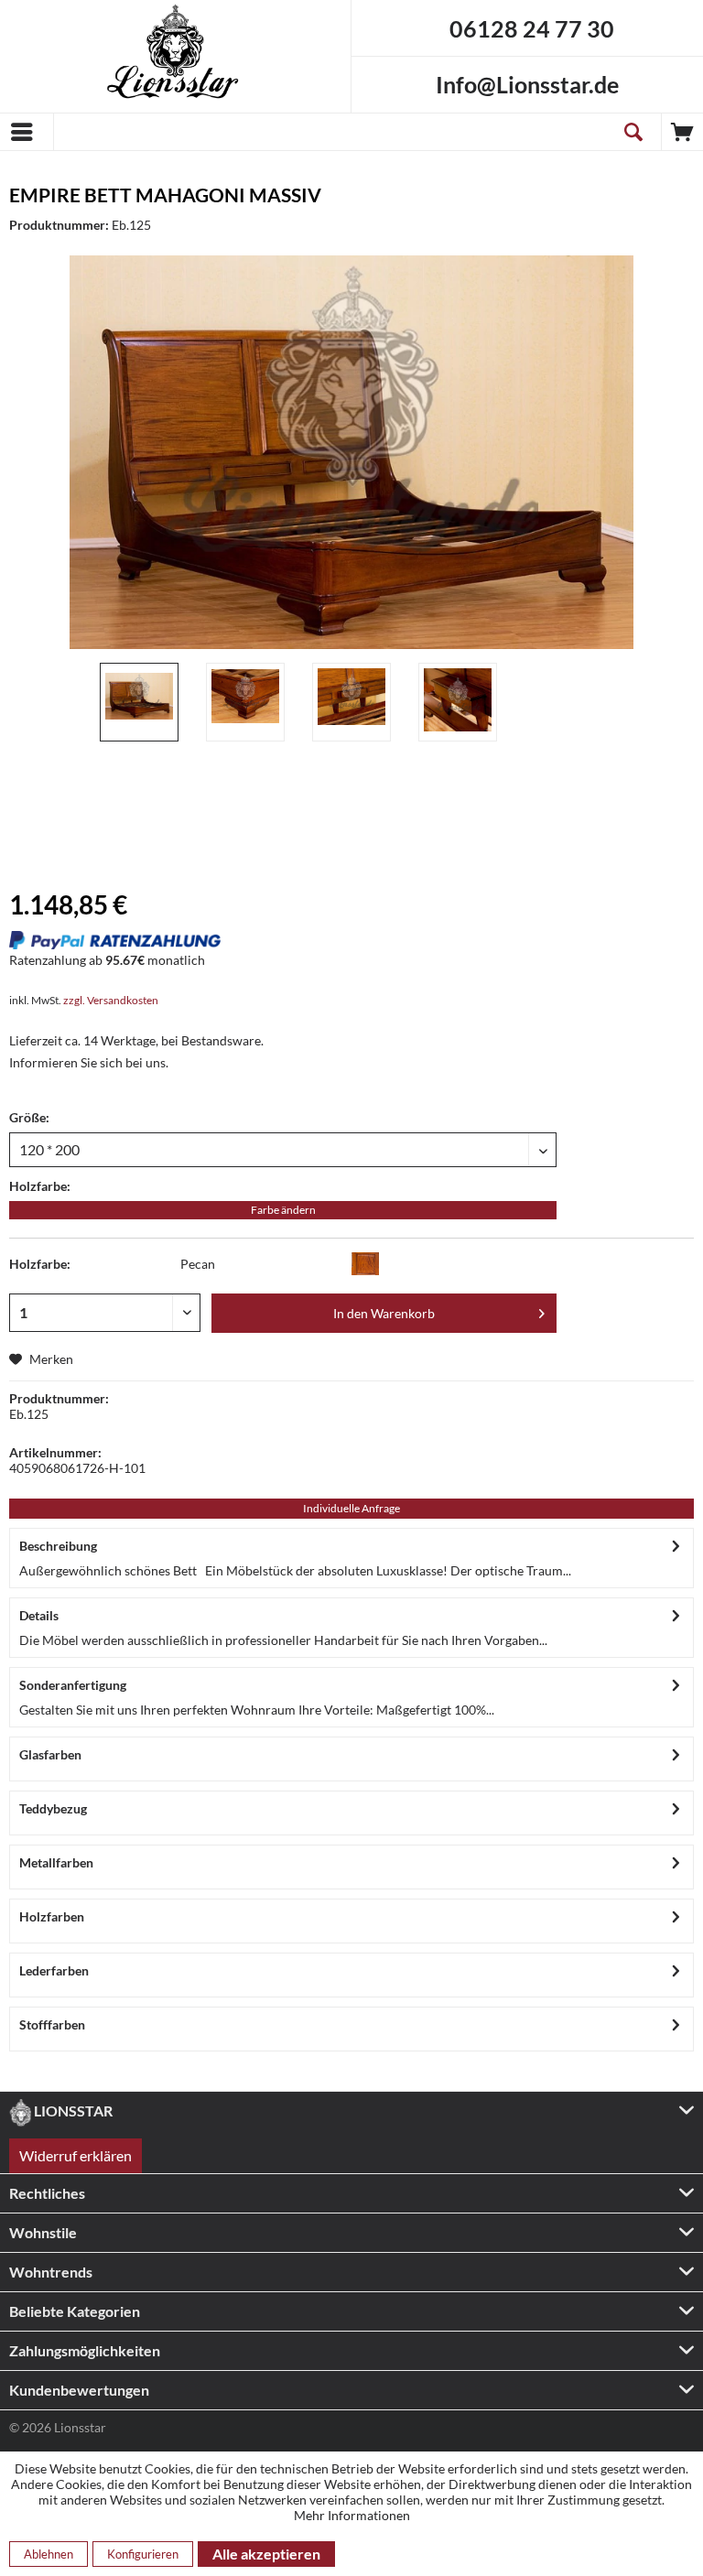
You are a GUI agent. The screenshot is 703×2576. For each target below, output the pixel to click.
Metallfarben (56, 1862)
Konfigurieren (143, 2554)
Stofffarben (52, 2024)
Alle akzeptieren (266, 2554)
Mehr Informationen (352, 2515)
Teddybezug (53, 1808)
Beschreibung (58, 1546)
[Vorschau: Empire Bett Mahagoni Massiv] (139, 702)
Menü (27, 132)
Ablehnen (49, 2554)
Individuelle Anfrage (351, 1508)
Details (39, 1615)
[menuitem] (27, 132)
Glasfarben (50, 1754)
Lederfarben (54, 1970)
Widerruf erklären (76, 2155)
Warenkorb (682, 132)
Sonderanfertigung (73, 1685)
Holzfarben (52, 1916)
